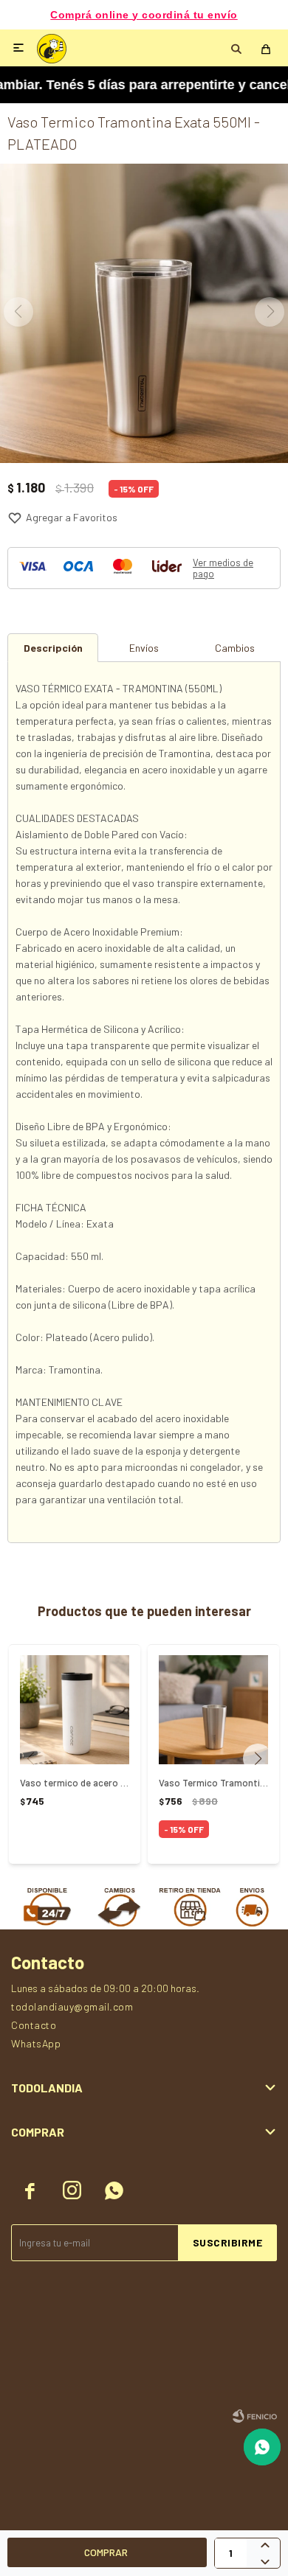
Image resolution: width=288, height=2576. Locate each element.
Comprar (106, 2552)
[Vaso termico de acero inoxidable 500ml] (75, 1710)
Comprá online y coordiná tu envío (144, 15)
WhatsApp (36, 2043)
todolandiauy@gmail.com (72, 2006)
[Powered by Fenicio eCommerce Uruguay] (255, 2416)
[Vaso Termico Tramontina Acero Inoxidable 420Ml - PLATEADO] (213, 1710)
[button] (263, 1758)
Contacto (34, 2025)
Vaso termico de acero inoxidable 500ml (75, 1783)
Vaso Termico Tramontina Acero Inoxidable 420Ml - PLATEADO (213, 1783)
